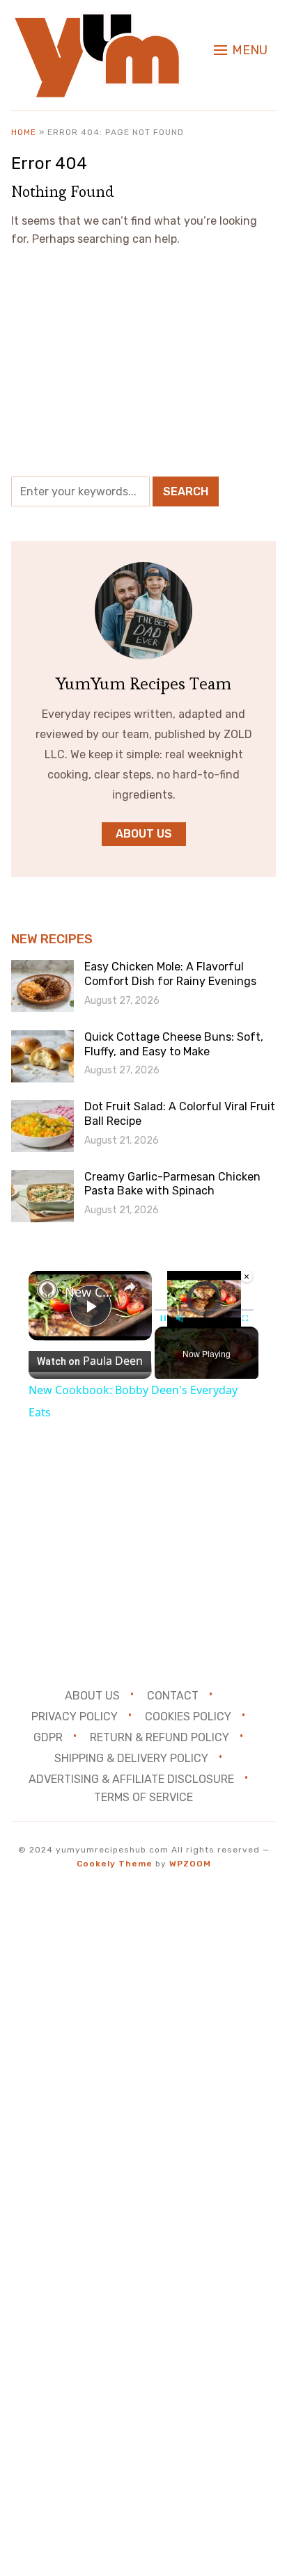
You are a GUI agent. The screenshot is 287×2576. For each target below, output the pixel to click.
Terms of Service (143, 1797)
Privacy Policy (75, 1717)
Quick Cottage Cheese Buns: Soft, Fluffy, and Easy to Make (174, 1044)
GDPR (48, 1737)
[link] (47, 1290)
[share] (130, 1287)
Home (24, 132)
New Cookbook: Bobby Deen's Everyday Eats (90, 1292)
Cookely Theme (115, 1864)
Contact (173, 1696)
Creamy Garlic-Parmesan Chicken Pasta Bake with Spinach (172, 1184)
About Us (92, 1696)
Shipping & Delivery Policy (131, 1758)
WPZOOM (190, 1864)
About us (144, 834)
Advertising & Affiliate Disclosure (131, 1778)
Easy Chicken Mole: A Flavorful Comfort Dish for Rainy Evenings (170, 974)
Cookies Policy (188, 1717)
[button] (241, 50)
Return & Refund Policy (160, 1737)
